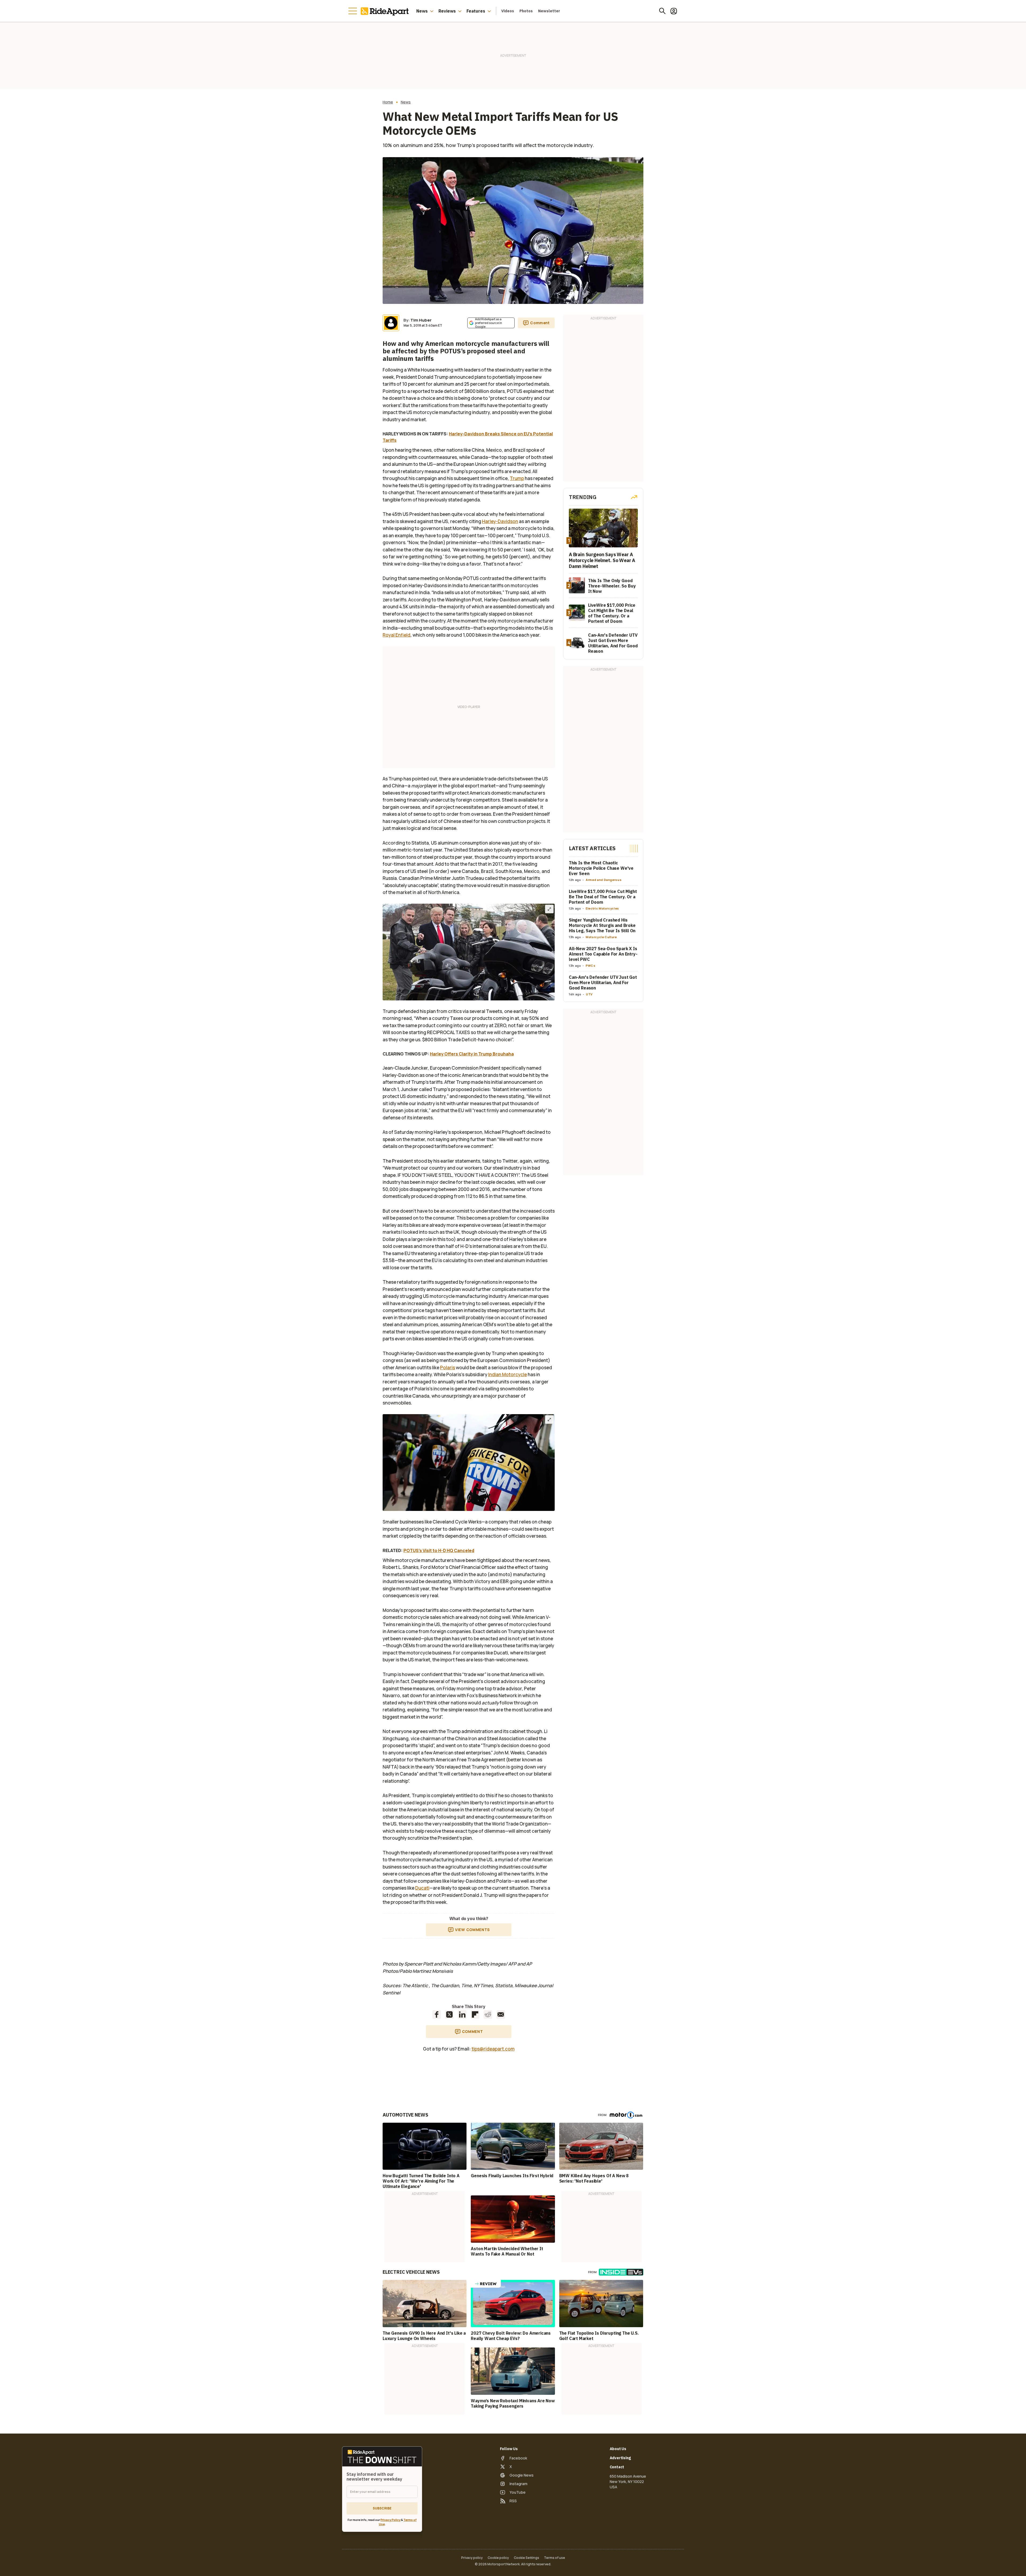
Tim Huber (421, 320)
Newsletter (549, 11)
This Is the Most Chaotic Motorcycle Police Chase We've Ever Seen (601, 868)
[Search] (662, 11)
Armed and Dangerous (604, 880)
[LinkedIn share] (462, 2014)
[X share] (449, 2014)
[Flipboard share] (475, 2014)
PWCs (591, 966)
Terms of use (555, 2558)
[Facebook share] (437, 2014)
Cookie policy (498, 2558)
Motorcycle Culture (601, 937)
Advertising (620, 2458)
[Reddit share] (488, 2014)
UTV (589, 994)
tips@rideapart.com (493, 2049)
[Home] (386, 11)
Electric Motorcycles (602, 908)
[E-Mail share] (501, 2014)
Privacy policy (472, 2558)
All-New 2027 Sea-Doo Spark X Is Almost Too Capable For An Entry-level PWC (603, 954)
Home (388, 102)
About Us (618, 2449)
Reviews (447, 11)
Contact (617, 2467)
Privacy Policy (390, 2520)
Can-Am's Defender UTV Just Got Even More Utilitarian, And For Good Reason (603, 983)
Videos (508, 11)
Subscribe (382, 2508)
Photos (526, 11)
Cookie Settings (526, 2558)
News (422, 11)
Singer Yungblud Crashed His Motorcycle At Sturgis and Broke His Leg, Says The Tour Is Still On (602, 925)
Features (476, 11)
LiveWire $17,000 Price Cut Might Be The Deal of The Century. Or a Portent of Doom (603, 897)
